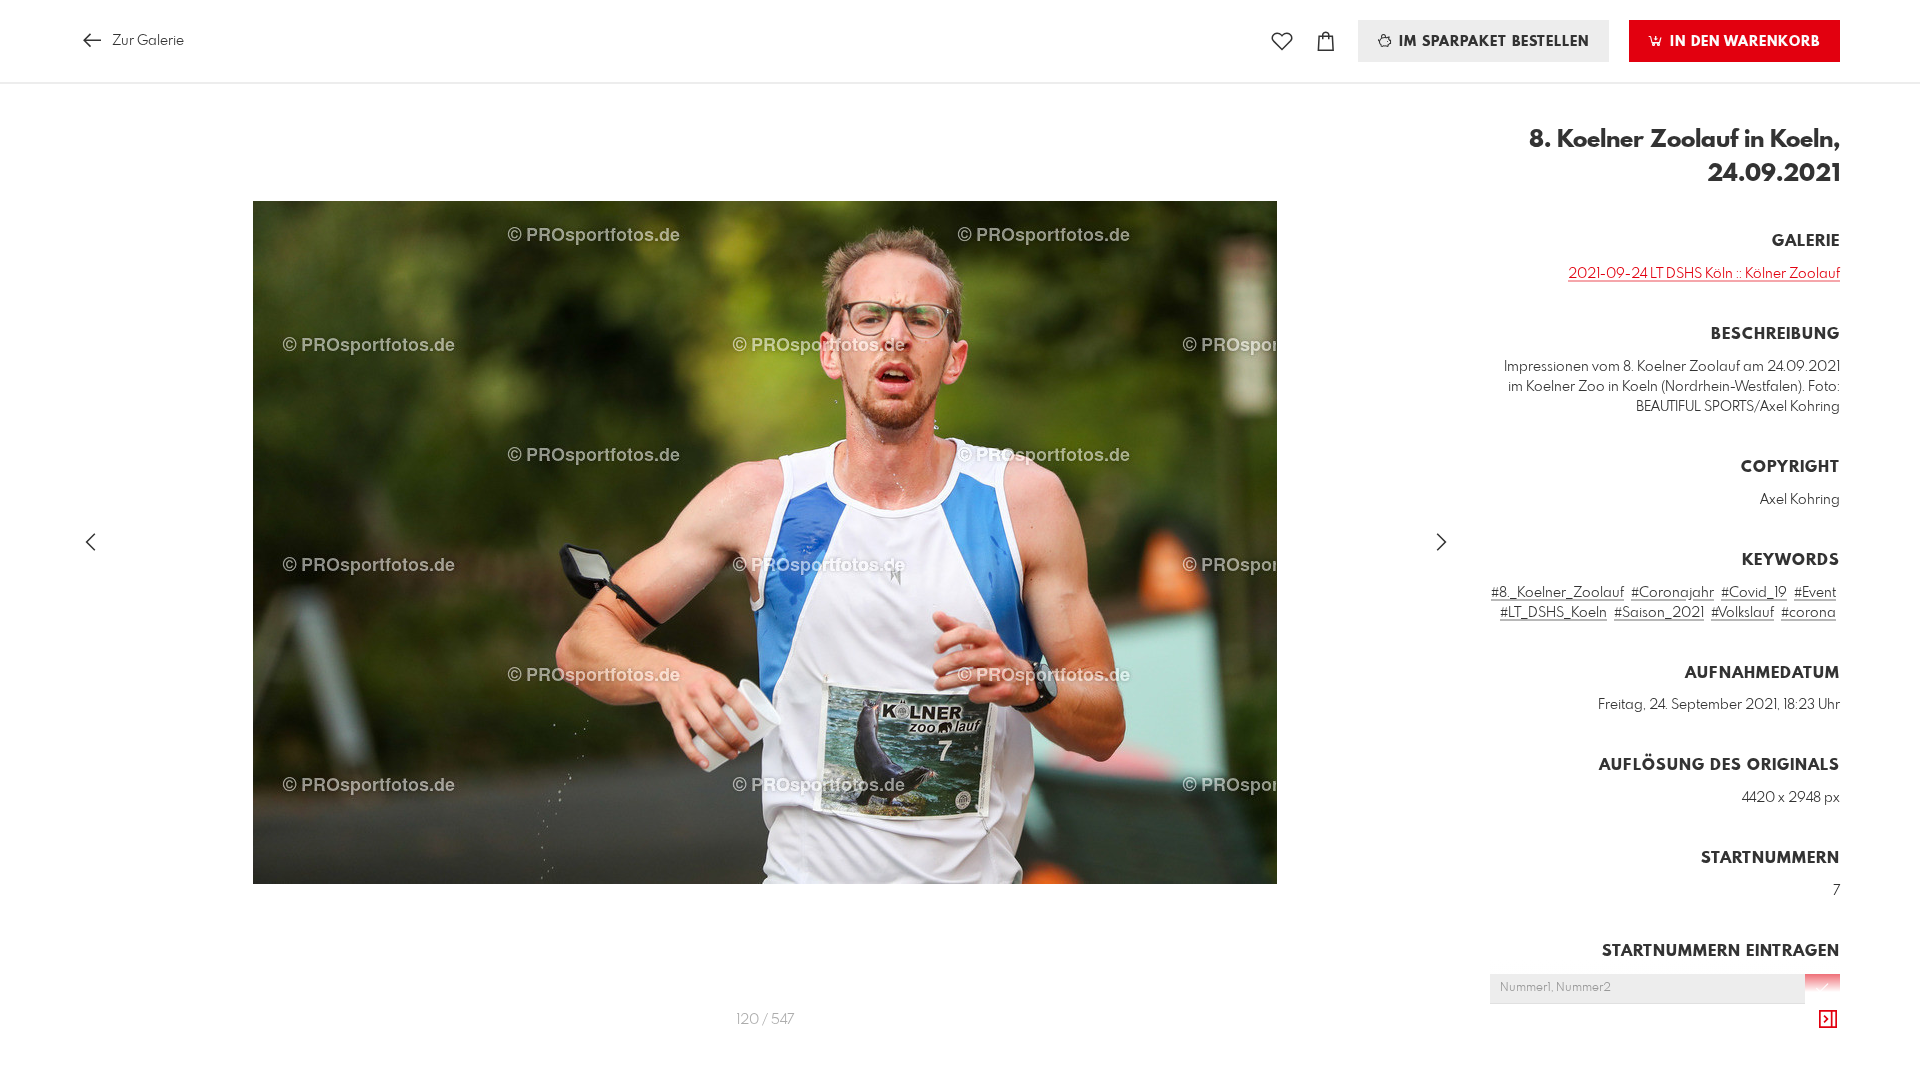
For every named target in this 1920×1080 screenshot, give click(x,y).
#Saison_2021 (1659, 613)
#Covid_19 (1754, 593)
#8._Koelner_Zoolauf (1557, 593)
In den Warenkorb (1742, 42)
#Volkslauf (1742, 613)
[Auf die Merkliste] (1282, 41)
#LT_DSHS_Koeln (1553, 613)
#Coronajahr (1672, 593)
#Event (1815, 593)
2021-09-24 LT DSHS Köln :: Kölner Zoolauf (1704, 274)
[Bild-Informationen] (1828, 1020)
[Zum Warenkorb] (1326, 41)
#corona (1808, 613)
